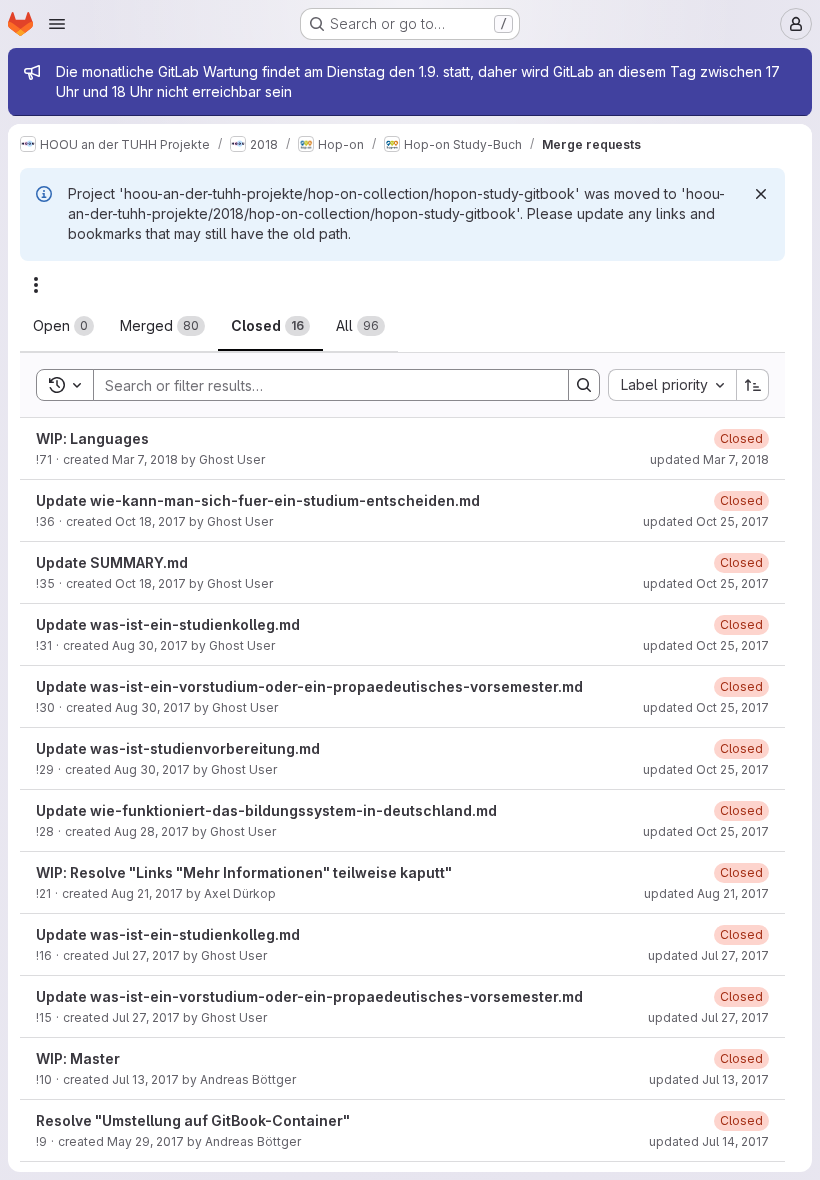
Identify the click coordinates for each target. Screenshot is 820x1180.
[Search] (584, 385)
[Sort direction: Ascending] (753, 385)
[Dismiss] (761, 194)
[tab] (63, 326)
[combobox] (672, 385)
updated (709, 459)
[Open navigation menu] (57, 24)
